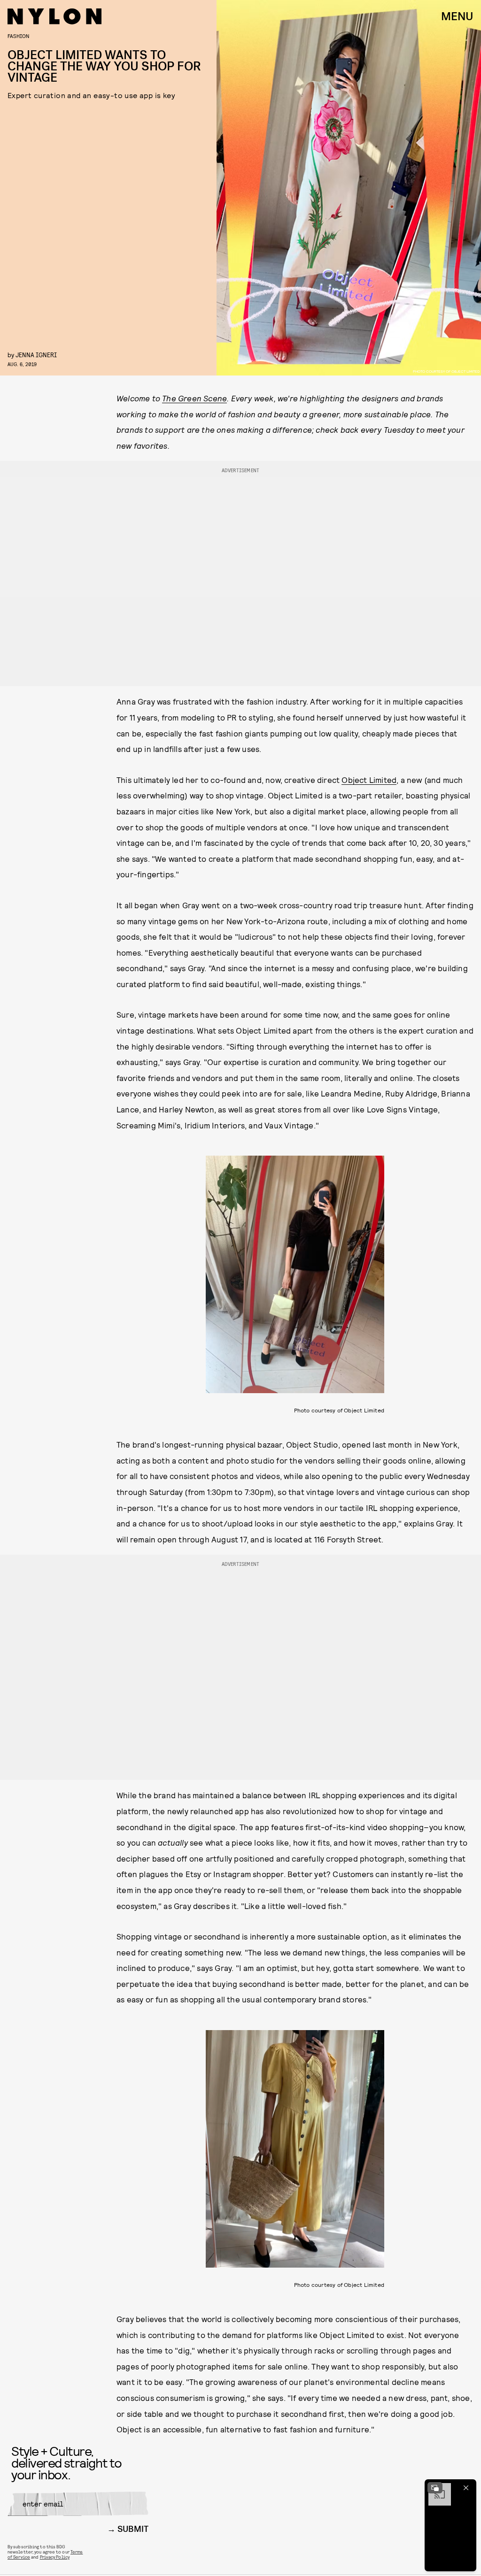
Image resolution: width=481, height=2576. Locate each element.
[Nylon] (54, 16)
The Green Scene (194, 398)
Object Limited (369, 780)
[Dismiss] (466, 2488)
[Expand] (435, 2488)
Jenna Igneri (36, 355)
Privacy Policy (55, 2557)
